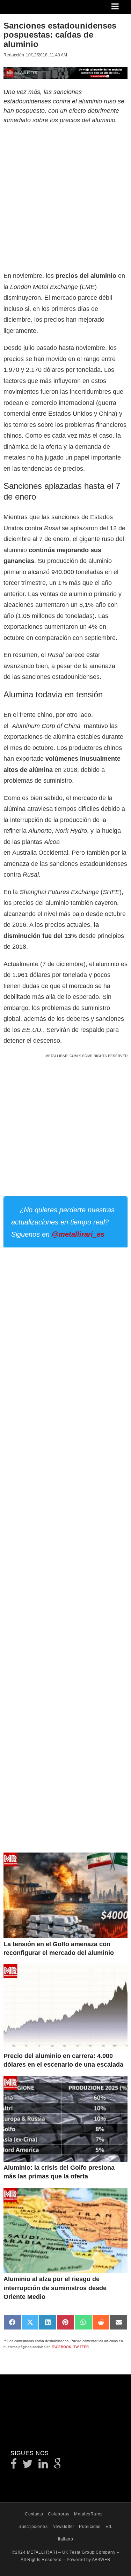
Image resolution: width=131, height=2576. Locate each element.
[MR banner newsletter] (65, 72)
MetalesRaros (88, 2514)
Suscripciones (33, 2527)
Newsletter (63, 2527)
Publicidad (90, 2527)
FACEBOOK (61, 2347)
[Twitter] (28, 2466)
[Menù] (116, 7)
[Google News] (58, 2466)
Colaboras (59, 2514)
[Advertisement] (65, 197)
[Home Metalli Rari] (33, 9)
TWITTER (81, 2347)
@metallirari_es (78, 1234)
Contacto (34, 2514)
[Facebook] (14, 2466)
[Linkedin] (43, 2466)
